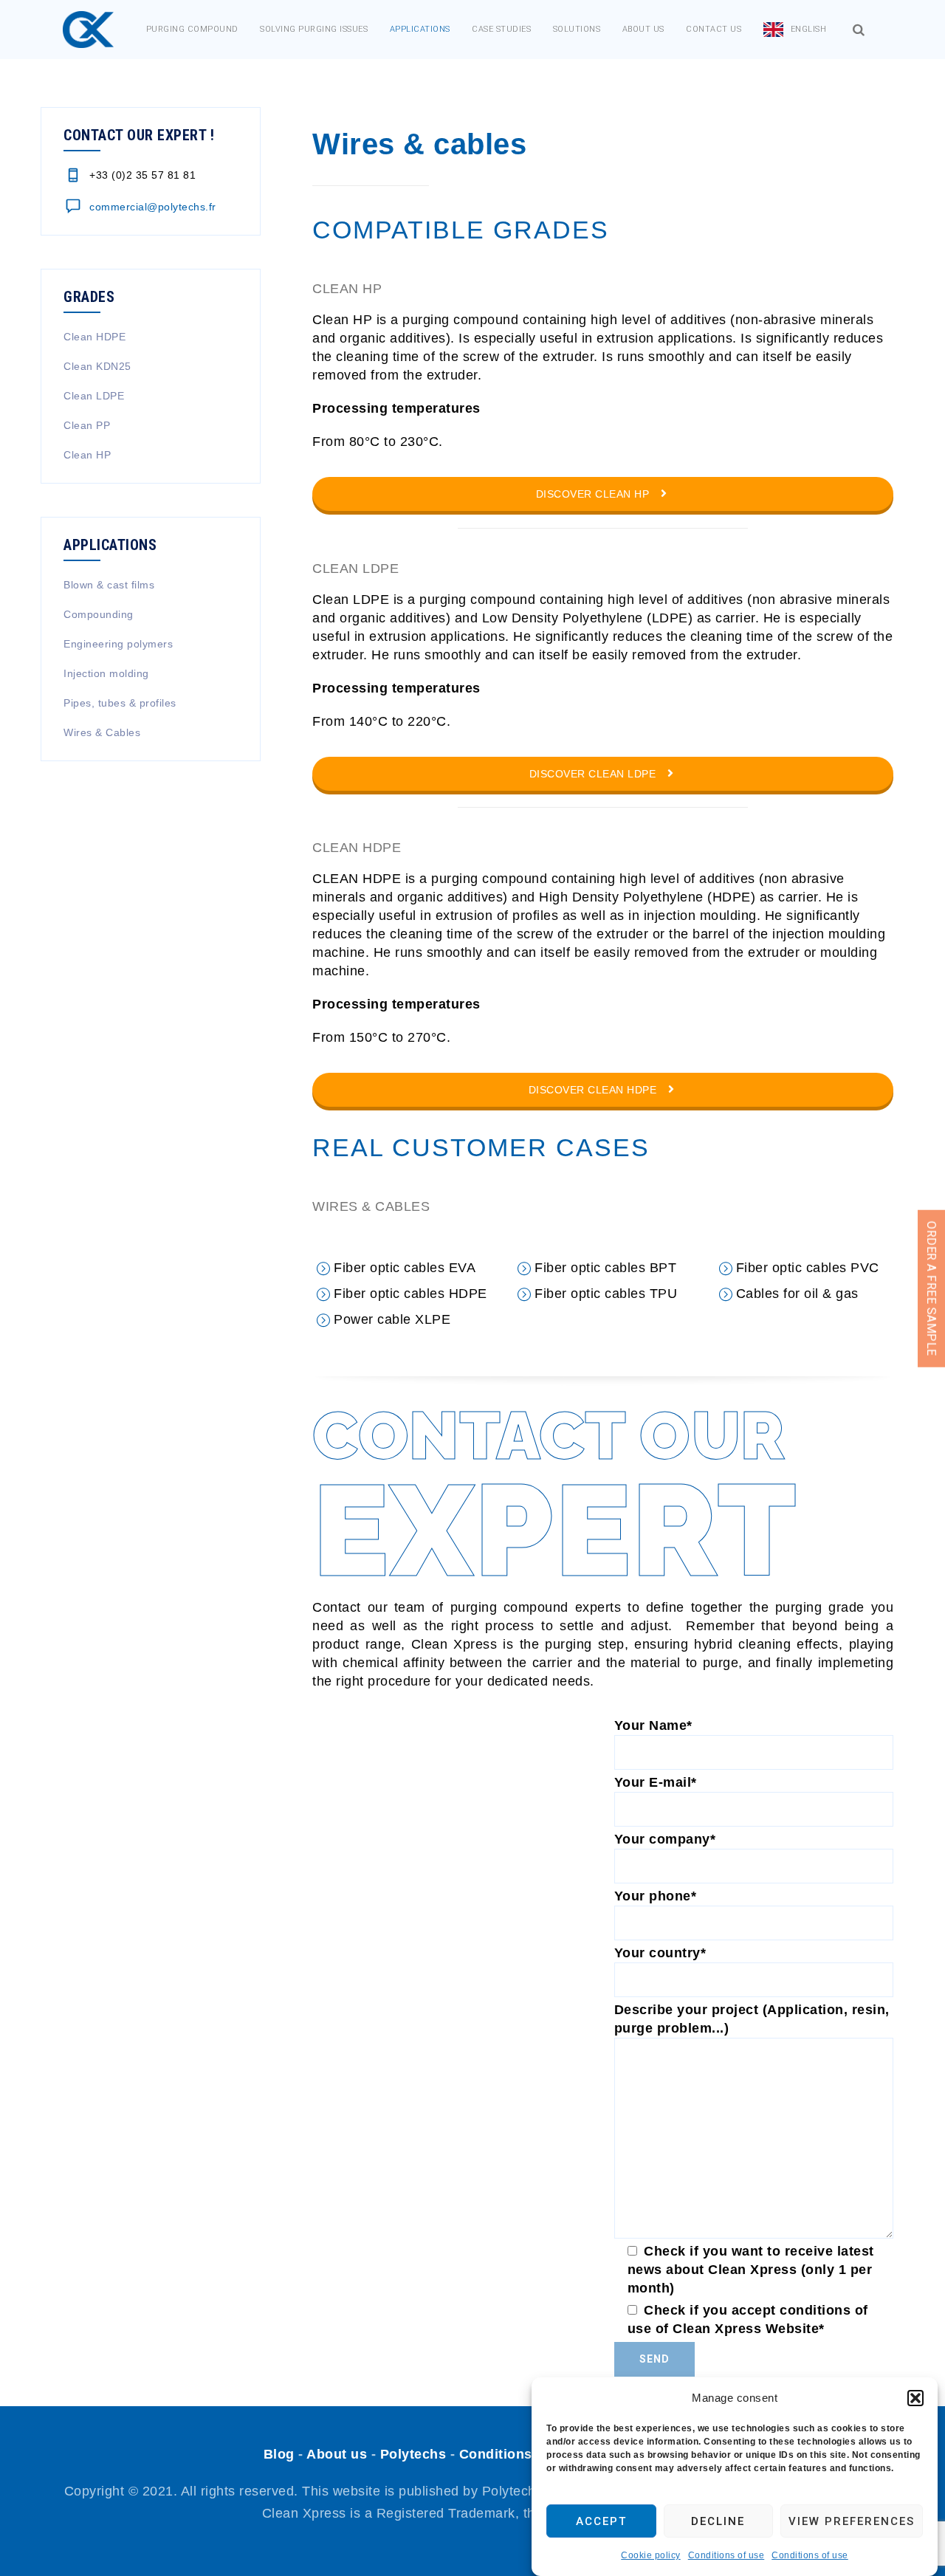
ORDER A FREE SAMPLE (931, 1288)
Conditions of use (726, 2555)
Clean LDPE (94, 396)
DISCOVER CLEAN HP (594, 494)
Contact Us (714, 29)
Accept (601, 2521)
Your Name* (653, 1725)
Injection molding (106, 673)
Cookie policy (651, 2555)
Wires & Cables (102, 732)
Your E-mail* (656, 1782)
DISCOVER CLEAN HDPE (594, 1090)
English (809, 29)
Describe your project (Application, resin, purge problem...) (752, 2019)
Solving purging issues (314, 29)
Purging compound (192, 29)
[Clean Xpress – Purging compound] (88, 30)
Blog (279, 2454)
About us (643, 29)
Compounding (99, 614)
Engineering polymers (118, 644)
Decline (718, 2521)
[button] (915, 2398)
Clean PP (87, 425)
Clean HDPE (94, 337)
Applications (420, 29)
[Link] (859, 30)
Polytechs (413, 2454)
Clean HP (87, 455)
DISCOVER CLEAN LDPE (594, 774)
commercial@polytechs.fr (153, 207)
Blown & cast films (109, 585)
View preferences (852, 2521)
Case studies (501, 29)
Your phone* (656, 1896)
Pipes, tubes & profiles (120, 703)
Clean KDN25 (97, 366)
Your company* (665, 1839)
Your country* (660, 1953)
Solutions (577, 29)
